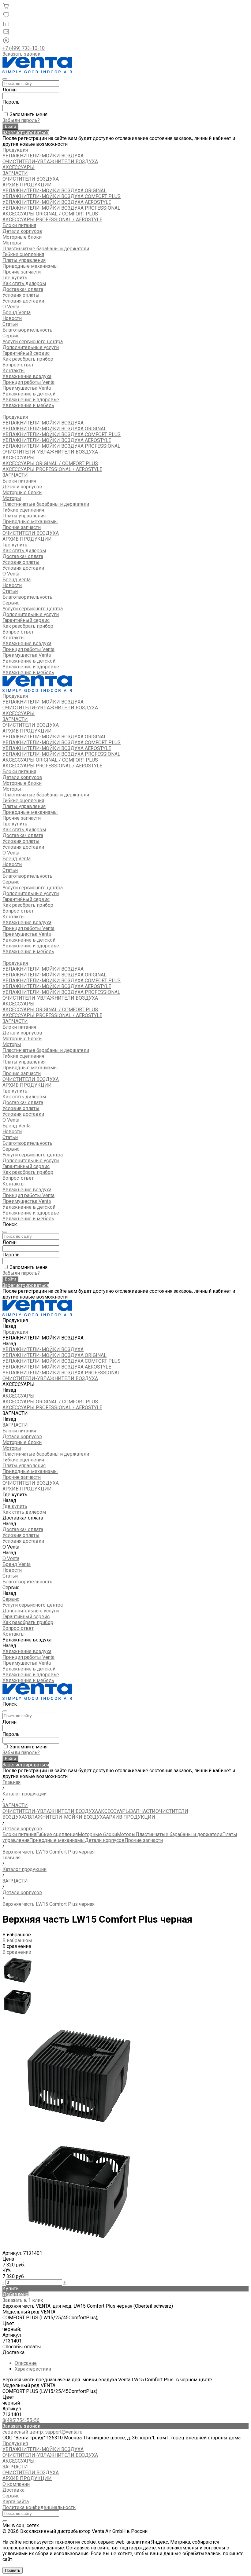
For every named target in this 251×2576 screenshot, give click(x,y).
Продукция (15, 417)
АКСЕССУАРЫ (19, 167)
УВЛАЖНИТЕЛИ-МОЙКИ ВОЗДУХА (43, 156)
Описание (26, 2363)
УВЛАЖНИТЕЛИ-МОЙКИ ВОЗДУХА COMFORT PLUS (62, 196)
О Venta (11, 574)
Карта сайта (16, 2502)
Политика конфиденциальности (39, 2507)
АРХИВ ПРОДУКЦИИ (27, 185)
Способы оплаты (22, 2347)
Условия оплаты (21, 295)
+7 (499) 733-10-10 (24, 48)
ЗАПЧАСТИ (15, 173)
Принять (13, 2570)
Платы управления (24, 260)
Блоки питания (19, 225)
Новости (12, 318)
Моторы (12, 243)
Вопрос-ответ (18, 365)
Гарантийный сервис (26, 353)
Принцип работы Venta (28, 382)
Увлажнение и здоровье (31, 400)
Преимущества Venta (27, 388)
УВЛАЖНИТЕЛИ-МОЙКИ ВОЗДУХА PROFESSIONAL (61, 208)
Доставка (13, 2352)
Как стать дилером (24, 283)
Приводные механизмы (30, 266)
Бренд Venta (17, 312)
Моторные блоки (22, 237)
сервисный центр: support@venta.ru (42, 2432)
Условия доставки (23, 301)
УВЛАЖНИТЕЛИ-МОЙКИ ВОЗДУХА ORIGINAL (54, 191)
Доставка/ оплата (23, 556)
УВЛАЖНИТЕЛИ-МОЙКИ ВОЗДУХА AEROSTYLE (57, 202)
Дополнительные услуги (31, 347)
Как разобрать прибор (28, 359)
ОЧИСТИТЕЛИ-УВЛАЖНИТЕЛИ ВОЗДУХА (50, 162)
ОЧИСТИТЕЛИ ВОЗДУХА (31, 179)
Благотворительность (27, 330)
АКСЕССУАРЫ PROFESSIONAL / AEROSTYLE (52, 220)
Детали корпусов (22, 231)
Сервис (11, 603)
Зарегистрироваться (26, 132)
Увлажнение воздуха (27, 643)
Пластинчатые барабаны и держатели (46, 249)
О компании (16, 2484)
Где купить (15, 545)
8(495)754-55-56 (21, 2420)
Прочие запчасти (22, 272)
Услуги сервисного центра (33, 342)
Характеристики (33, 2369)
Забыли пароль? (21, 120)
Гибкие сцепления (23, 254)
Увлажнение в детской (29, 394)
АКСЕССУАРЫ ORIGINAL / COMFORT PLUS (50, 214)
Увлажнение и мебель (28, 405)
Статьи (10, 324)
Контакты (14, 638)
